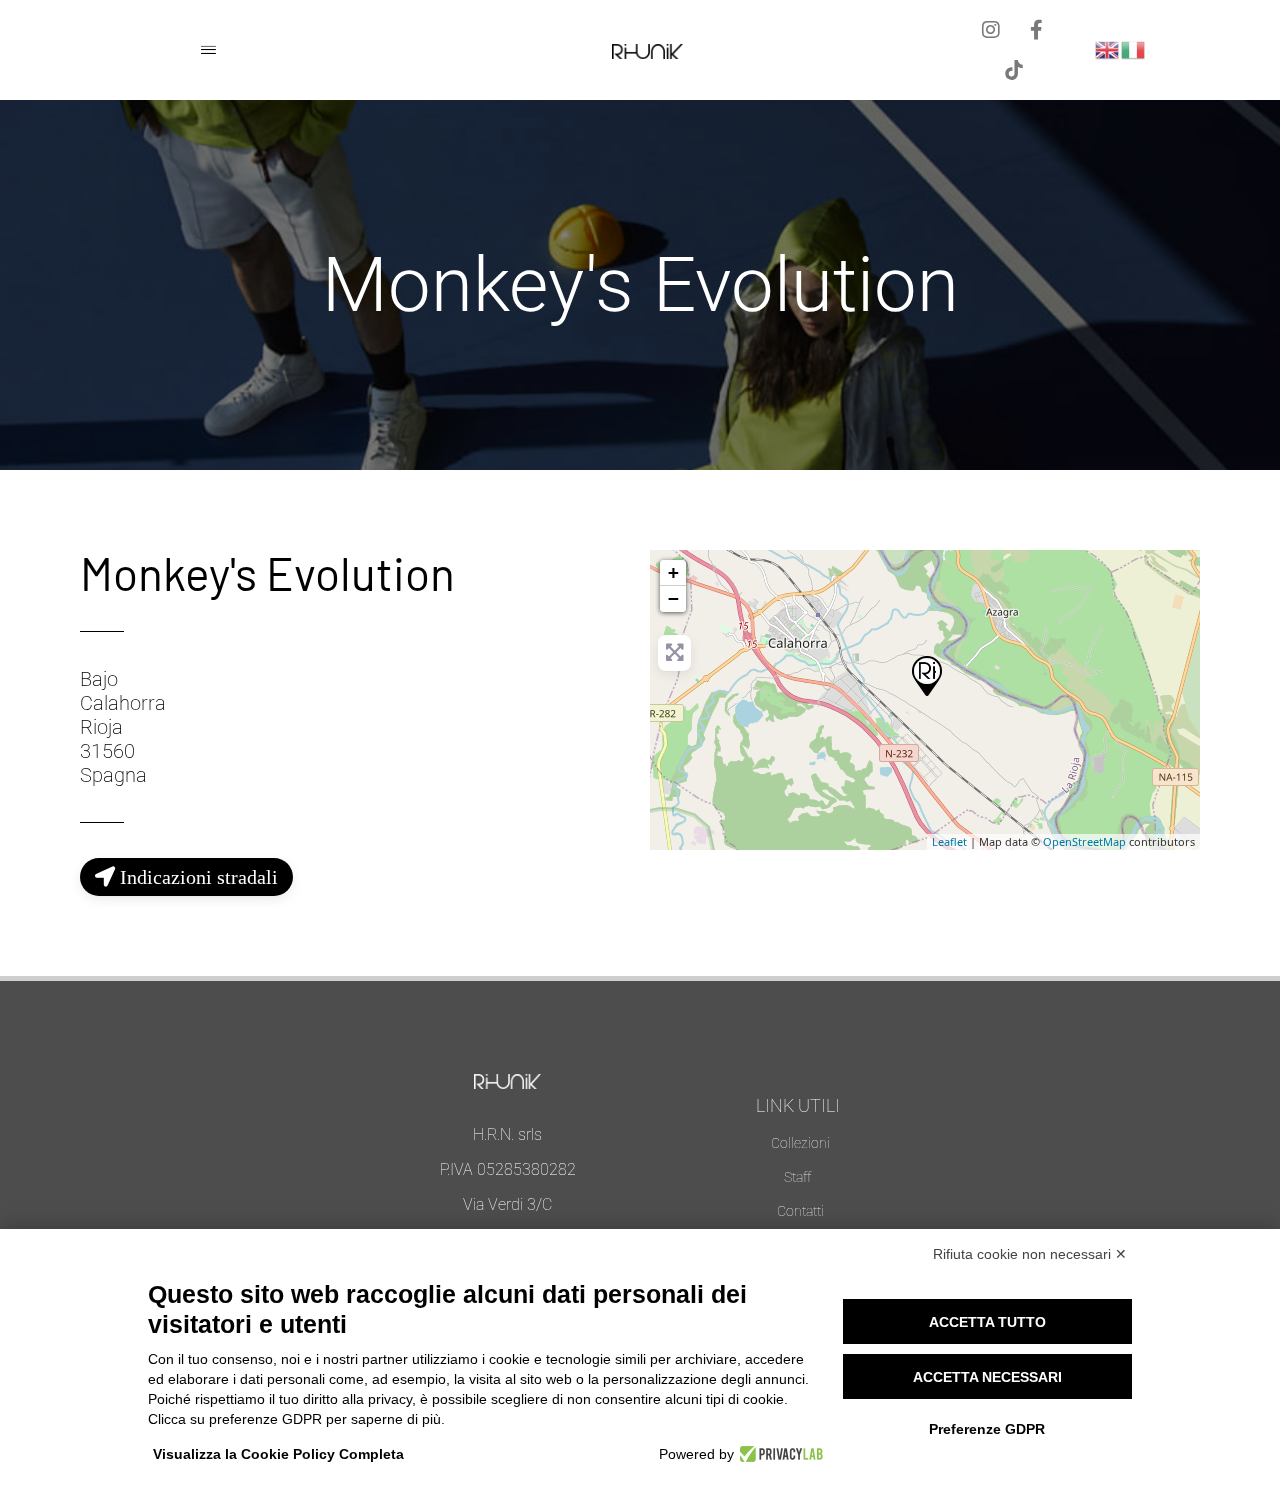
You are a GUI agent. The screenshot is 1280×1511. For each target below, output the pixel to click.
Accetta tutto (987, 1322)
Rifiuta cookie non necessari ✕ (1030, 1254)
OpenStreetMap (1084, 841)
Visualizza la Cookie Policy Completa (278, 1454)
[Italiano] (1134, 48)
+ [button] (673, 572)
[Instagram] (991, 30)
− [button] (673, 598)
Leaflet (949, 841)
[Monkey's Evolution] (926, 675)
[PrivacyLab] (778, 1454)
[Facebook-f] (1036, 30)
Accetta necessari (987, 1377)
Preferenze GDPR (987, 1429)
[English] (1108, 48)
